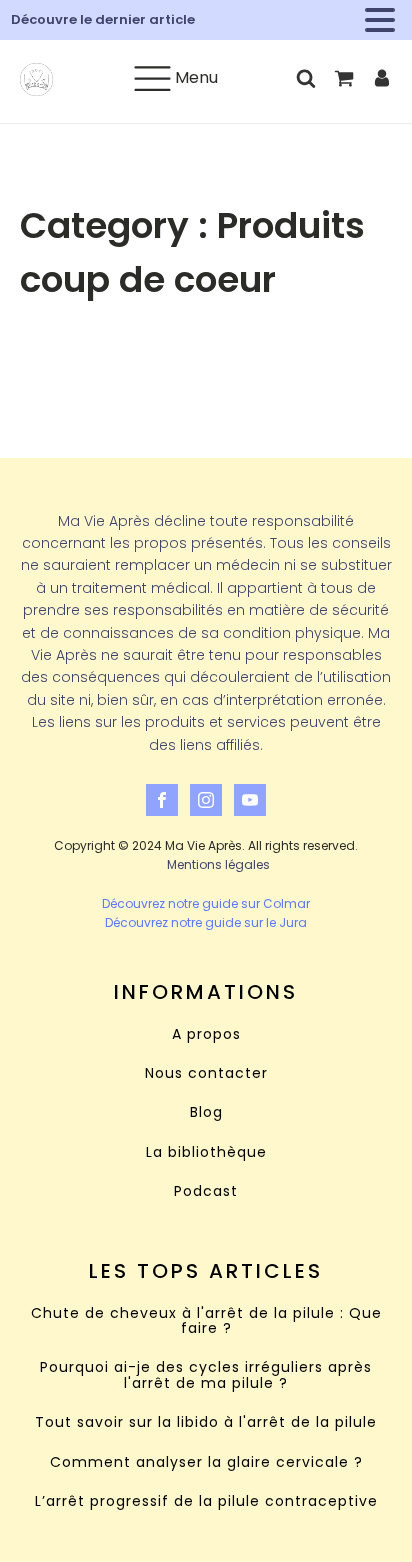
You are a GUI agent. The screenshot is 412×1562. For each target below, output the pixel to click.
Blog (206, 1112)
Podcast (206, 1191)
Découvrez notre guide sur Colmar (206, 903)
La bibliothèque (206, 1152)
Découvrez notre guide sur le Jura (206, 922)
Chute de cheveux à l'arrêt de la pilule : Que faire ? (206, 1321)
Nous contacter (206, 1073)
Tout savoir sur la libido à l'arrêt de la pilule (206, 1422)
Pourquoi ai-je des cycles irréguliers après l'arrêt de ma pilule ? (206, 1375)
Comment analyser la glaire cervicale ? (206, 1462)
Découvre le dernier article (103, 19)
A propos (206, 1034)
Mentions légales (218, 864)
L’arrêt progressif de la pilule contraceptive (206, 1501)
